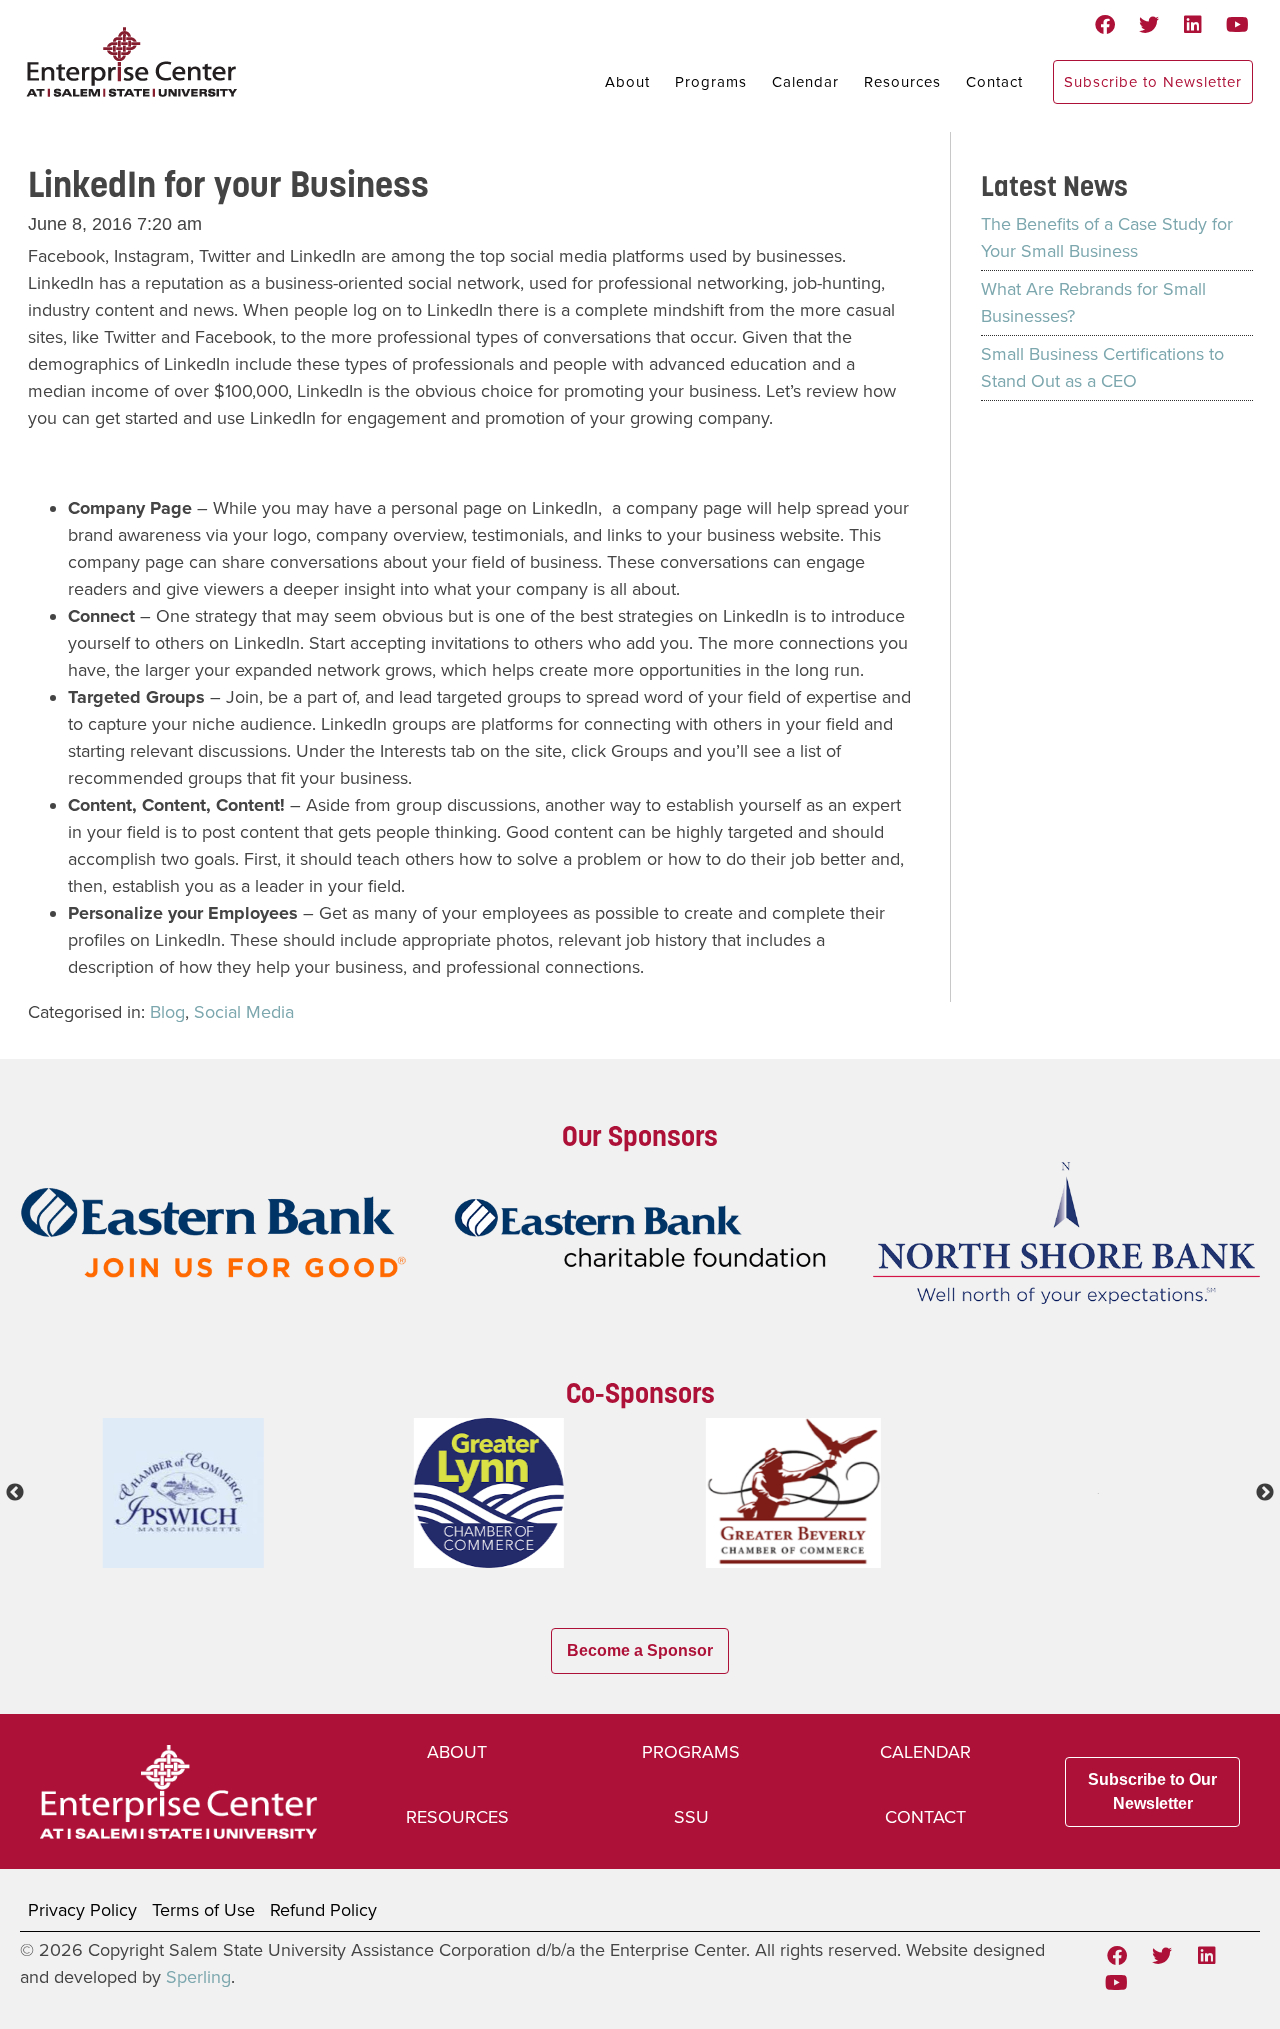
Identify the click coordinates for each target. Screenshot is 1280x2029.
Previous (15, 1493)
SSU (691, 1817)
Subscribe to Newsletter (1153, 82)
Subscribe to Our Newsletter (1152, 1791)
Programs (711, 82)
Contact (994, 82)
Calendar (805, 82)
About (627, 82)
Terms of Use (203, 1910)
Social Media (244, 1012)
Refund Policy (323, 1910)
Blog (167, 1012)
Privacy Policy (82, 1910)
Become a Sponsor (640, 1650)
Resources (902, 82)
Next (1265, 1493)
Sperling (198, 1977)
